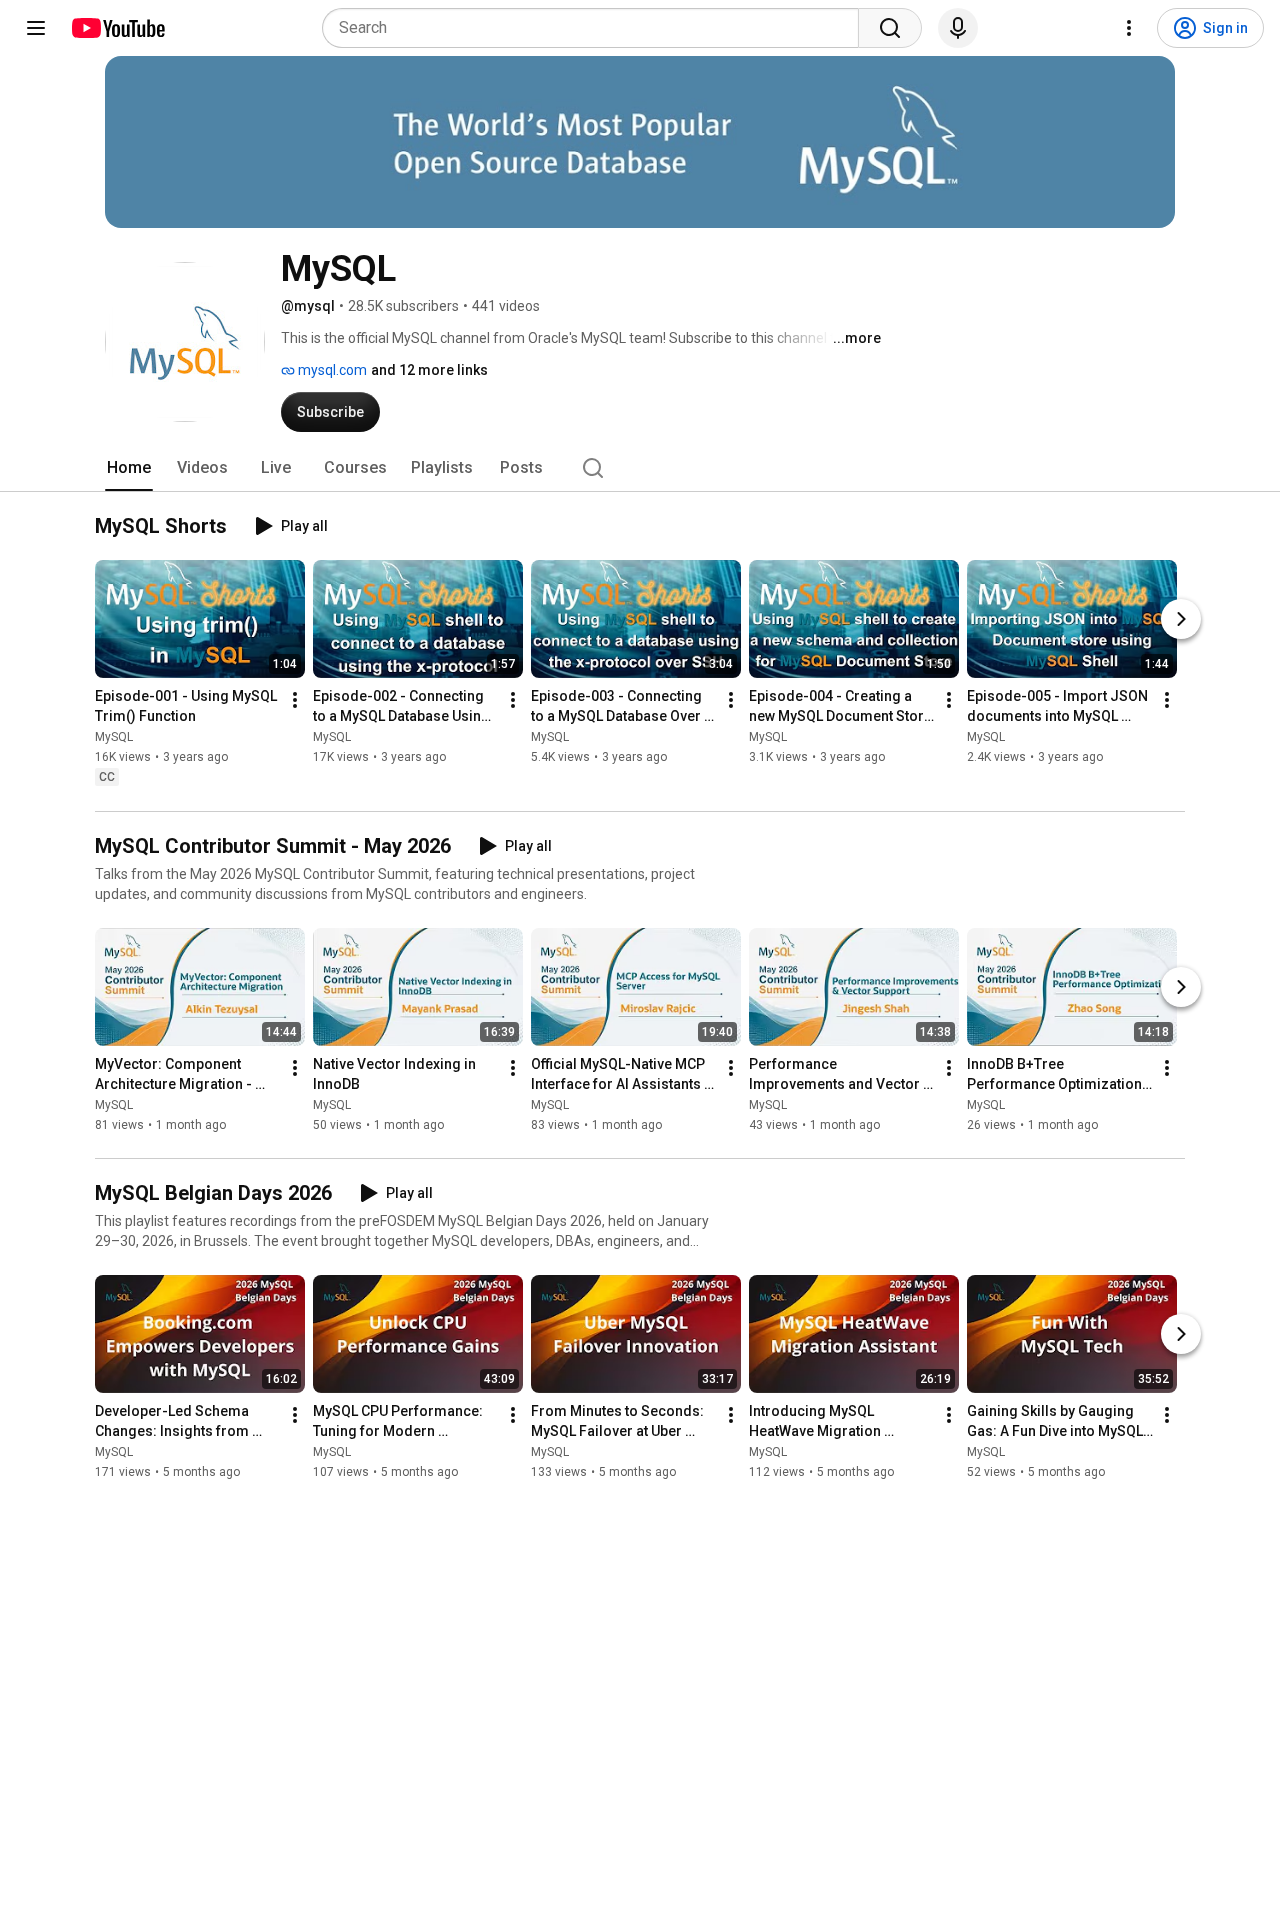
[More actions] (295, 701)
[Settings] (1129, 28)
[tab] (129, 468)
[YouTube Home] (117, 28)
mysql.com (331, 370)
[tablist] (640, 468)
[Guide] (36, 28)
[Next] (1181, 620)
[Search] (890, 28)
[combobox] (596, 28)
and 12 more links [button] (429, 370)
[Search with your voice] (958, 28)
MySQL (114, 738)
